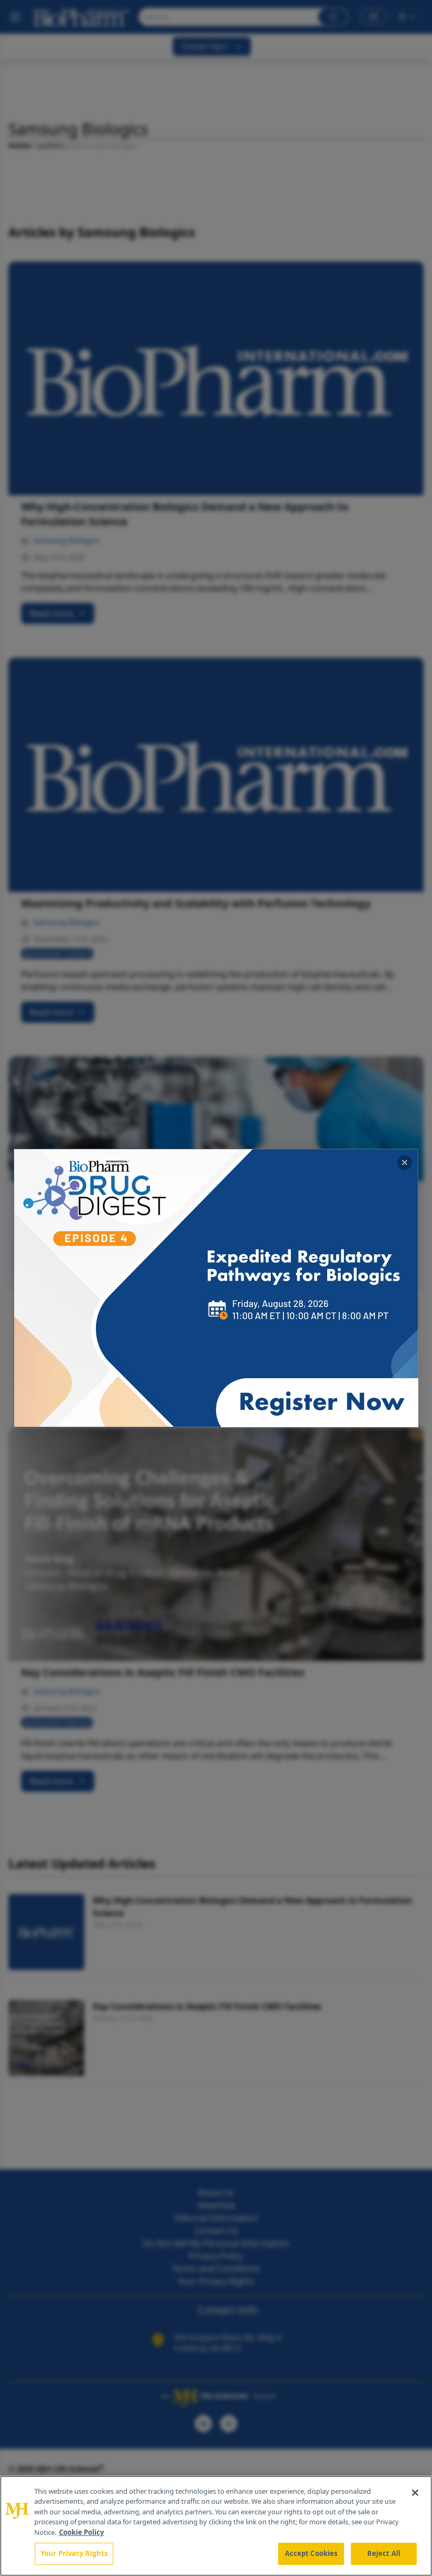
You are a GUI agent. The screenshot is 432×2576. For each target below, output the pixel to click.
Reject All (384, 2553)
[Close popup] (405, 1162)
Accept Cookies (311, 2553)
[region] (216, 2526)
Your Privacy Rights (74, 2553)
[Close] (415, 2493)
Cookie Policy (81, 2532)
